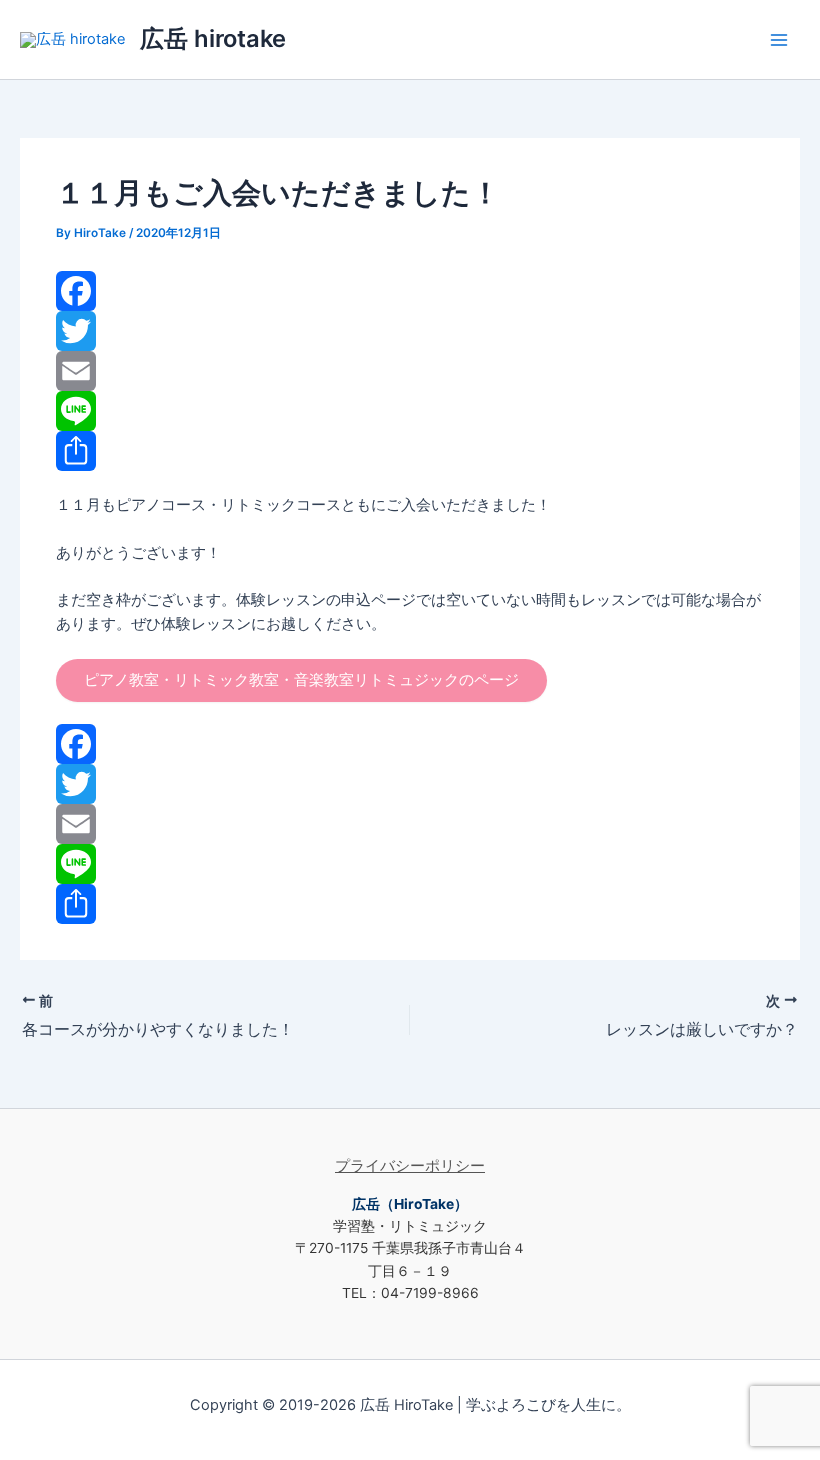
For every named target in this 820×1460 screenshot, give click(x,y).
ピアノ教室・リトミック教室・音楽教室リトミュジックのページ (301, 680)
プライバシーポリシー (410, 1166)
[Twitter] (409, 331)
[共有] (409, 451)
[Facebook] (409, 291)
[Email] (409, 371)
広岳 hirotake (213, 38)
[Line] (409, 411)
